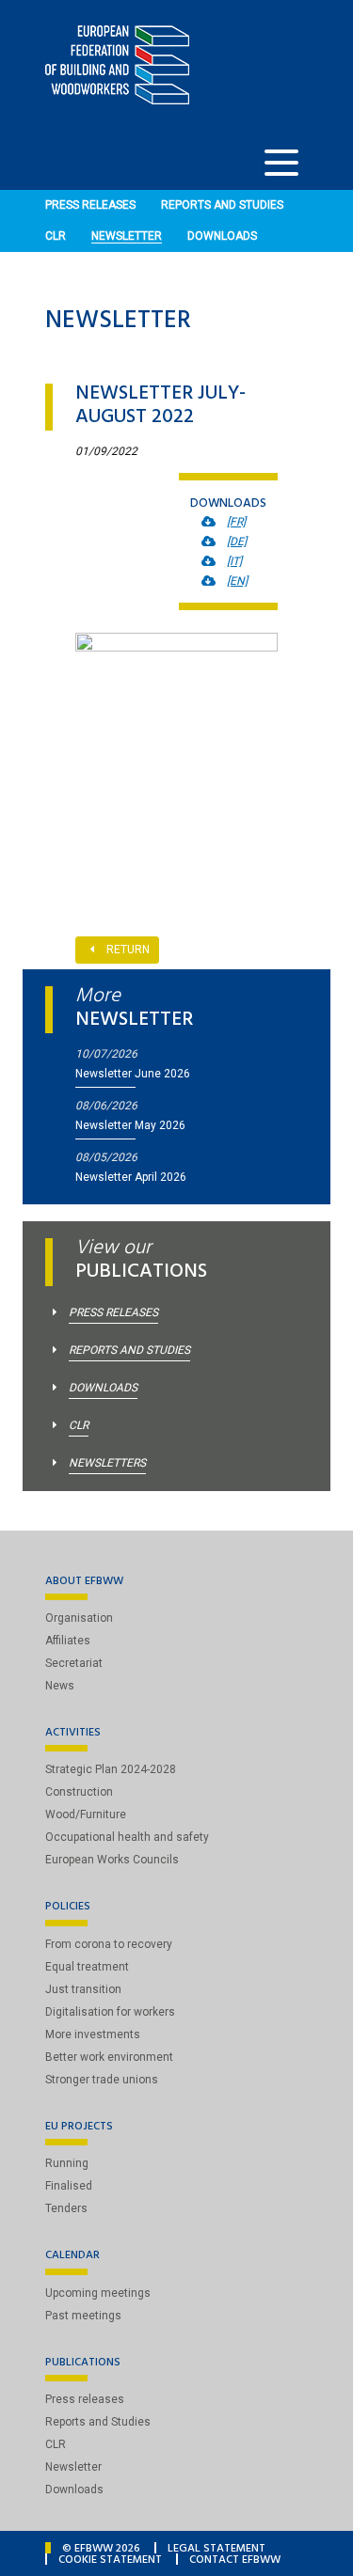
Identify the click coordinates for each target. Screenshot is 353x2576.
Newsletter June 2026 (133, 1074)
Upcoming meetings (98, 2293)
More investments (93, 2034)
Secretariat (74, 1663)
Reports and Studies (222, 205)
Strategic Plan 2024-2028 (111, 1769)
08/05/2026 (106, 1157)
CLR (56, 236)
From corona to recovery (109, 1944)
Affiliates (68, 1641)
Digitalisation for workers (110, 2012)
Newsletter (127, 236)
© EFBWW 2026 (101, 2550)
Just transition (83, 1989)
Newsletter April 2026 (131, 1177)
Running (67, 2163)
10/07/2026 (106, 1054)
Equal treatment (87, 1967)
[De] (237, 542)
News (60, 1686)
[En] (237, 581)
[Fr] (236, 522)
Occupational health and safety (127, 1837)
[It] (234, 561)
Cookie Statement (110, 2561)
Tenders (66, 2208)
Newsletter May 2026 (130, 1125)
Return (128, 950)
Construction (79, 1792)
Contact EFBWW (235, 2561)
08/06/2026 (106, 1106)
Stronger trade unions (102, 2080)
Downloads (222, 236)
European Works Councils (112, 1860)
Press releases (90, 205)
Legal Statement (217, 2550)
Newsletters (107, 1463)
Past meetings (83, 2316)
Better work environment (109, 2057)
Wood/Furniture (86, 1814)
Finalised (69, 2186)
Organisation (79, 1618)
